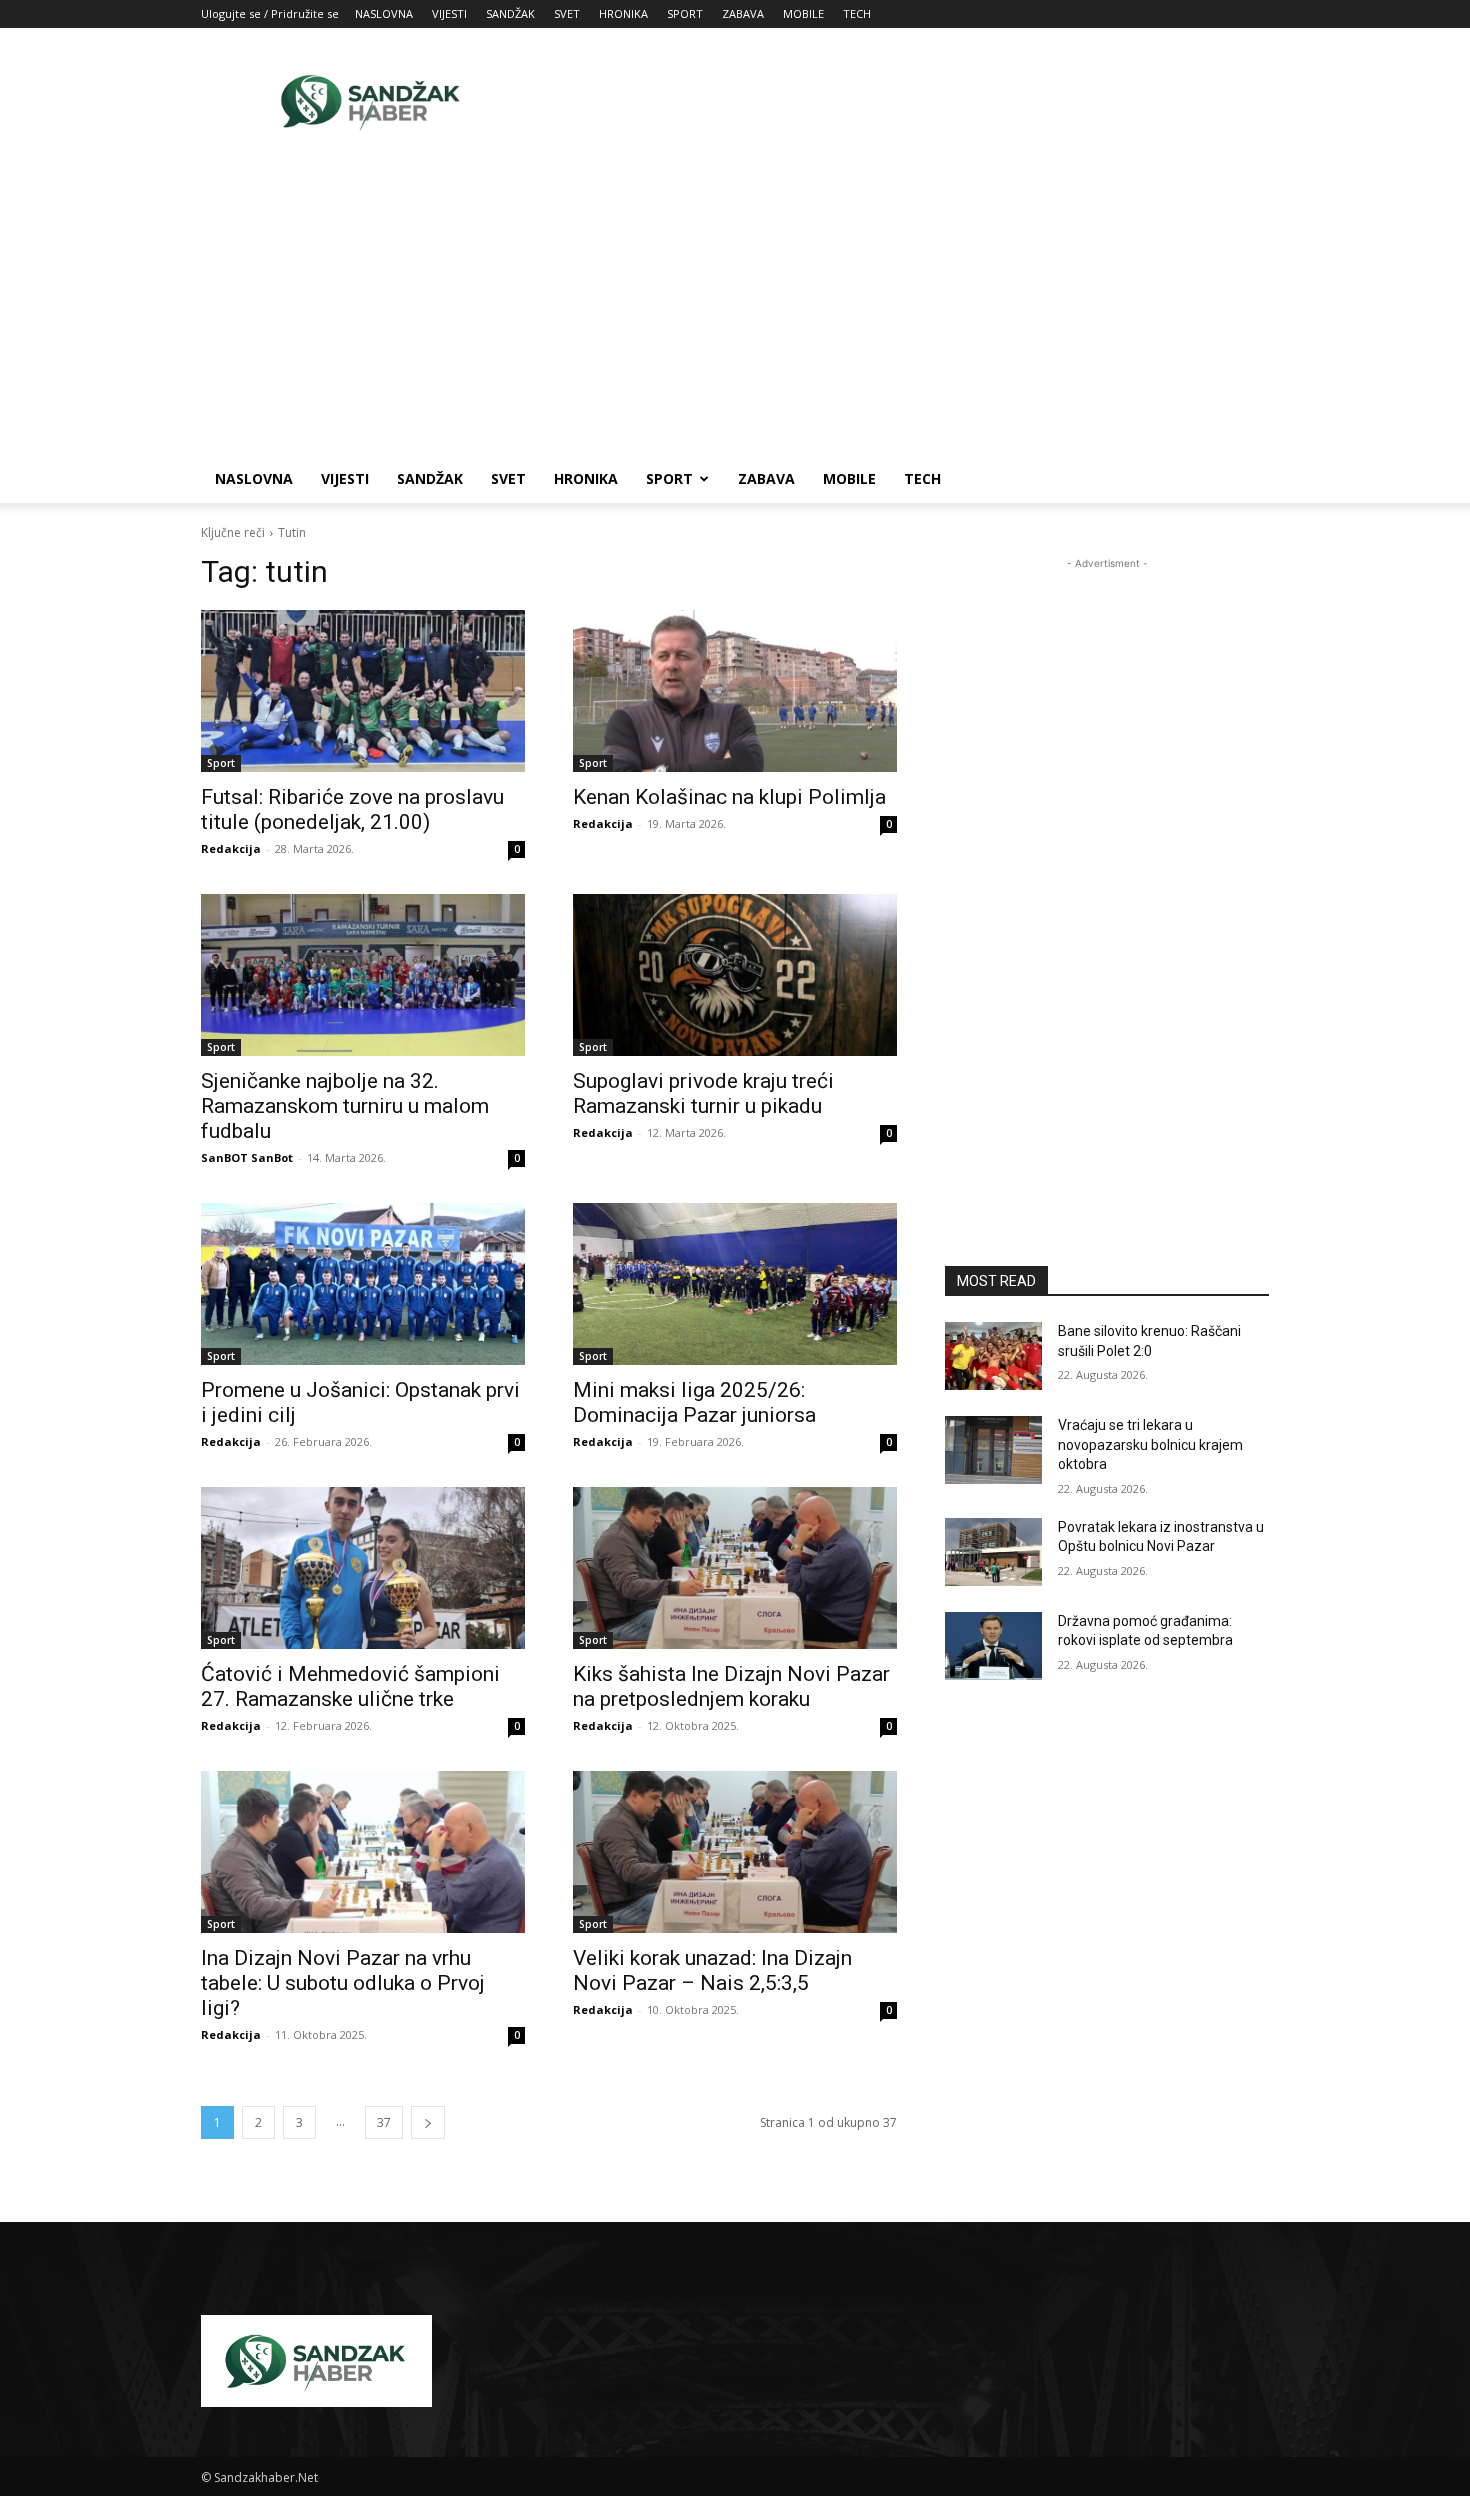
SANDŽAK (510, 13)
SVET (567, 13)
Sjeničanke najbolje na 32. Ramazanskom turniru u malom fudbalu (345, 1106)
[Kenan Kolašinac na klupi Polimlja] (735, 691)
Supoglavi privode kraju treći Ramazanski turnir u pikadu (703, 1093)
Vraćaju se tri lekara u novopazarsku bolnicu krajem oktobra (1150, 1444)
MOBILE (803, 13)
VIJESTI (449, 13)
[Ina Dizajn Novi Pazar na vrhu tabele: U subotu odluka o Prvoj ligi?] (363, 1852)
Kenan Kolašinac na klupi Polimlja (729, 797)
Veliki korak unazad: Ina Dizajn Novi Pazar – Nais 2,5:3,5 (712, 1970)
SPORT (685, 13)
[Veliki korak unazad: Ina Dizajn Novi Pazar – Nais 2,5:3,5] (735, 1852)
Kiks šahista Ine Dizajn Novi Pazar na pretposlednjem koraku (731, 1686)
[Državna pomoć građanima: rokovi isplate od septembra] (993, 1646)
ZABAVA (743, 13)
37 (384, 2122)
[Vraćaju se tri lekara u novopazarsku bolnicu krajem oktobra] (993, 1450)
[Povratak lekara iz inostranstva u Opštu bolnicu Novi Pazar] (993, 1552)
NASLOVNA (384, 13)
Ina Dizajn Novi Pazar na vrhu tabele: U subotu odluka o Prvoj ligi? (343, 1983)
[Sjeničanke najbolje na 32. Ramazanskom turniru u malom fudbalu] (363, 975)
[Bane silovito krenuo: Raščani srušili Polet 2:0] (993, 1356)
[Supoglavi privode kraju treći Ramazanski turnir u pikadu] (735, 975)
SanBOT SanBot (247, 1157)
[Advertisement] (905, 101)
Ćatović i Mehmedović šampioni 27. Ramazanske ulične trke (350, 1686)
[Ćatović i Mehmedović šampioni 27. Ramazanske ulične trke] (363, 1568)
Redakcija (231, 848)
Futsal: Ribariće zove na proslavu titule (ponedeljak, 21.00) (352, 809)
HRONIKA (623, 13)
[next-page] (428, 2122)
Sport (221, 763)
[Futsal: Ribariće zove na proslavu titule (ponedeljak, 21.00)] (363, 691)
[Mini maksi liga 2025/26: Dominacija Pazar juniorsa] (735, 1284)
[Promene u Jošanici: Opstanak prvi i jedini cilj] (363, 1284)
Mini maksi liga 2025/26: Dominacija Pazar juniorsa (694, 1402)
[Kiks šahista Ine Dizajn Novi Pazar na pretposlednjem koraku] (735, 1568)
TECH (857, 13)
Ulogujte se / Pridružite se (270, 13)
